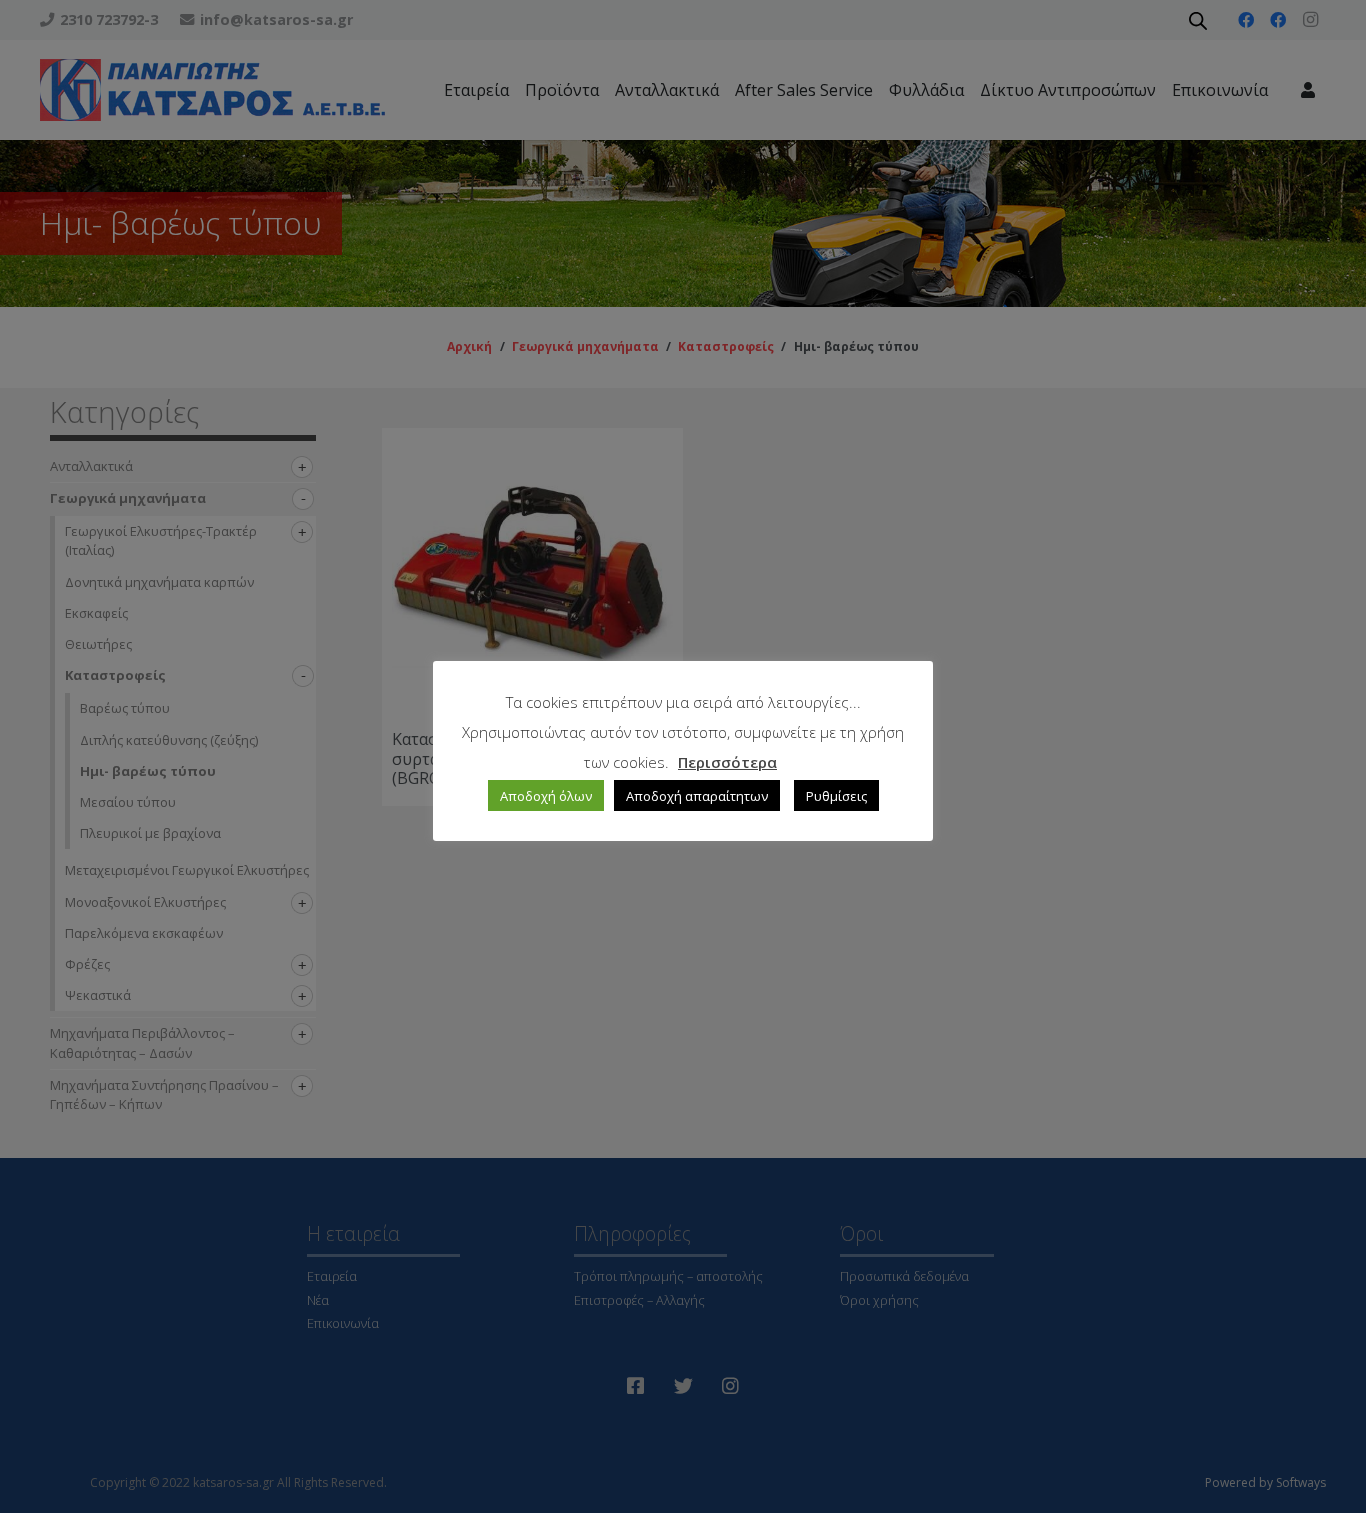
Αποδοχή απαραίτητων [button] (697, 796)
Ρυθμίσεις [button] (836, 796)
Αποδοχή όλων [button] (546, 796)
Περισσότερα (727, 762)
